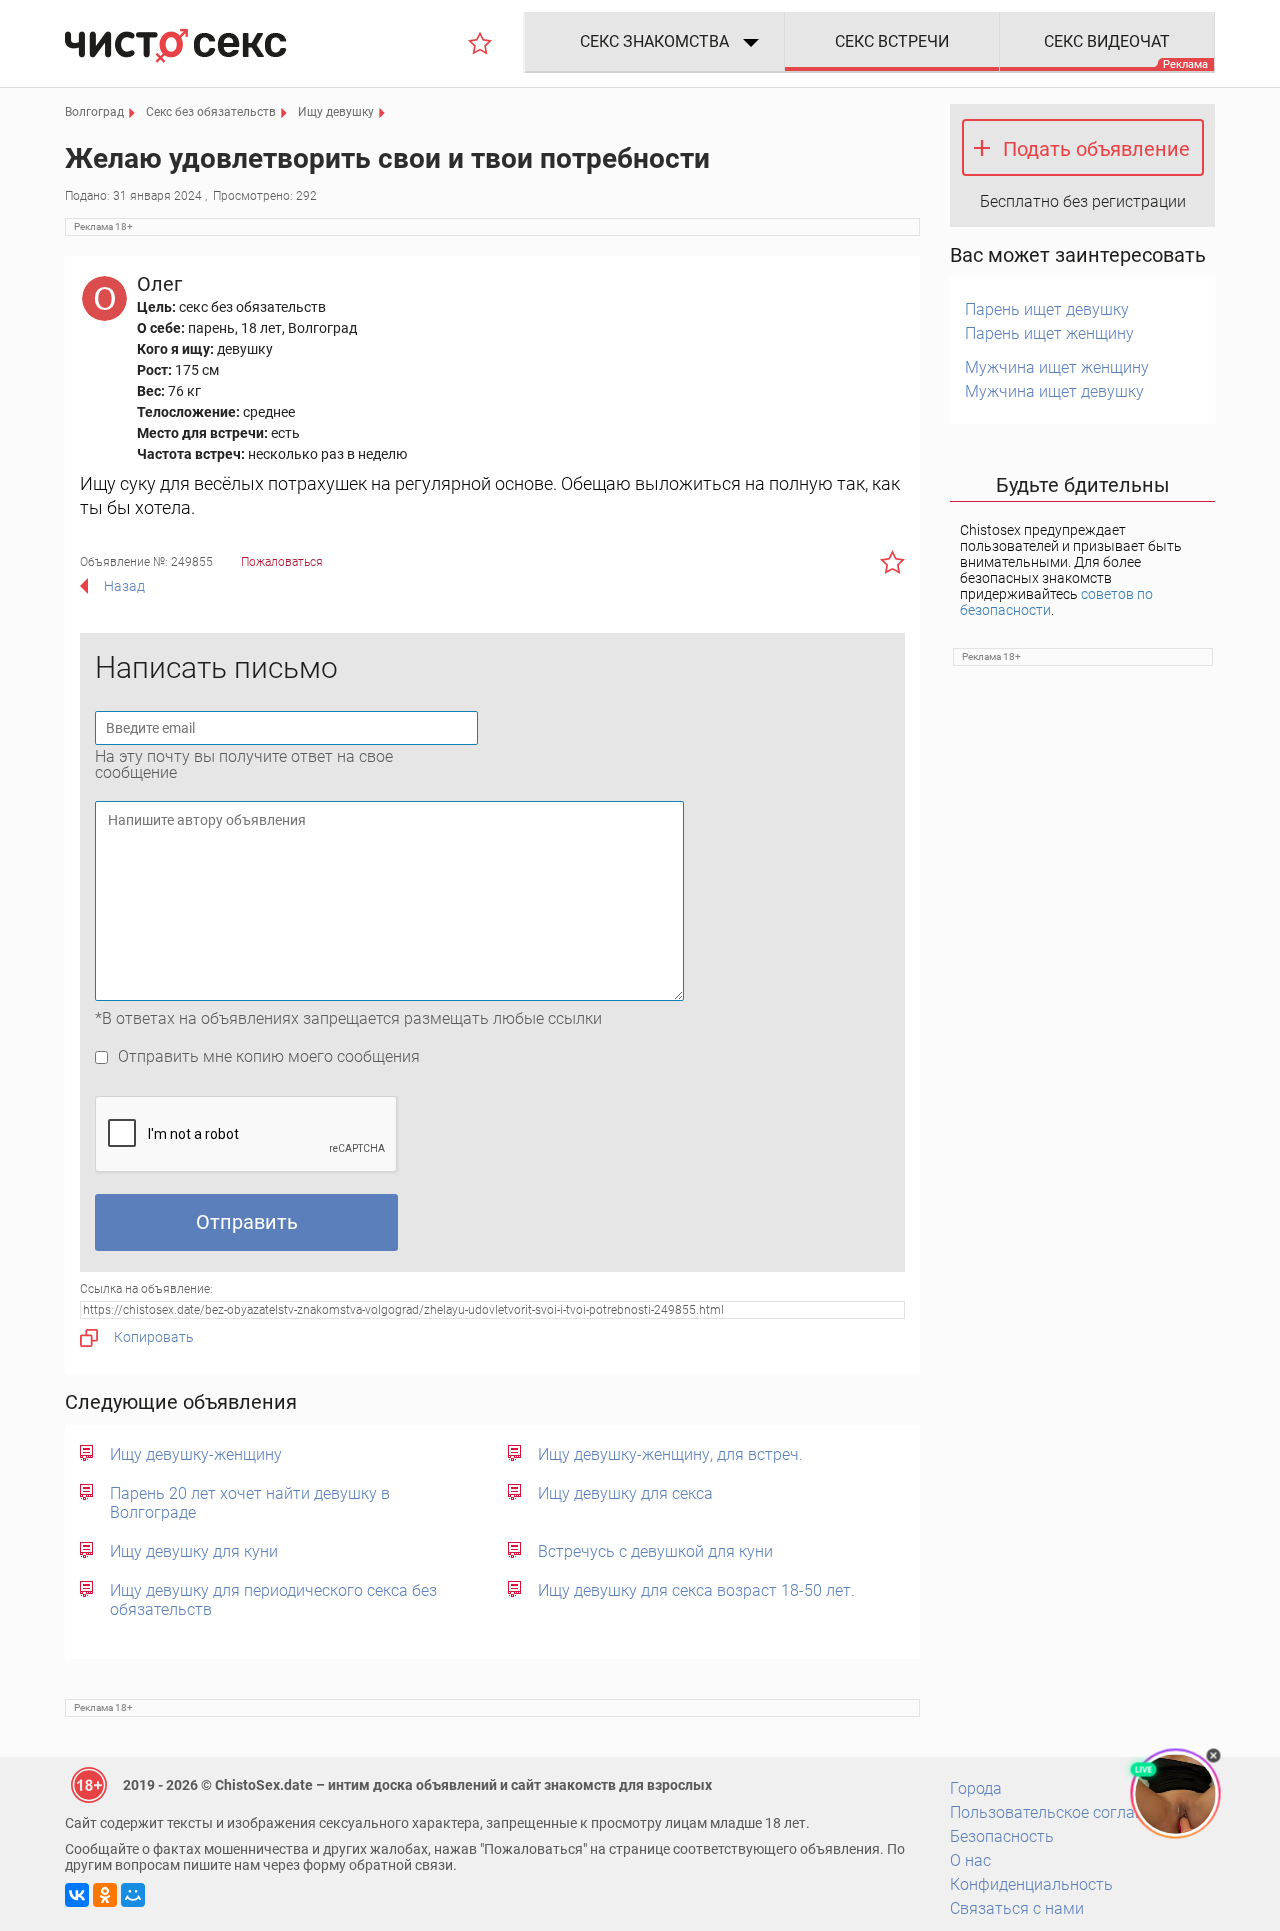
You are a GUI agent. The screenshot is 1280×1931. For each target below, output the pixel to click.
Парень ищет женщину (1049, 333)
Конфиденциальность (1031, 1884)
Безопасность (1002, 1836)
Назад (124, 586)
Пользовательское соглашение (1066, 1812)
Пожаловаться (282, 562)
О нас (970, 1860)
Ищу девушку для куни (194, 1551)
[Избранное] (480, 43)
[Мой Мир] (133, 1895)
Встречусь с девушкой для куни (655, 1551)
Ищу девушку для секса (625, 1493)
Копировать (154, 1337)
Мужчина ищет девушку (1054, 391)
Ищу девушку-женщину (196, 1454)
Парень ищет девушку (1047, 309)
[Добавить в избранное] (892, 562)
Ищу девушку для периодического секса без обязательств (273, 1600)
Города (976, 1788)
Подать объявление (1096, 149)
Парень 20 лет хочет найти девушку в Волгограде (250, 1503)
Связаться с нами (1017, 1908)
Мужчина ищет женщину (1057, 367)
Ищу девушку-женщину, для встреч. (670, 1454)
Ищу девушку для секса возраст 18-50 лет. (696, 1590)
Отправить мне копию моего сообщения (269, 1056)
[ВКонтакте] (77, 1895)
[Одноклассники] (105, 1895)
